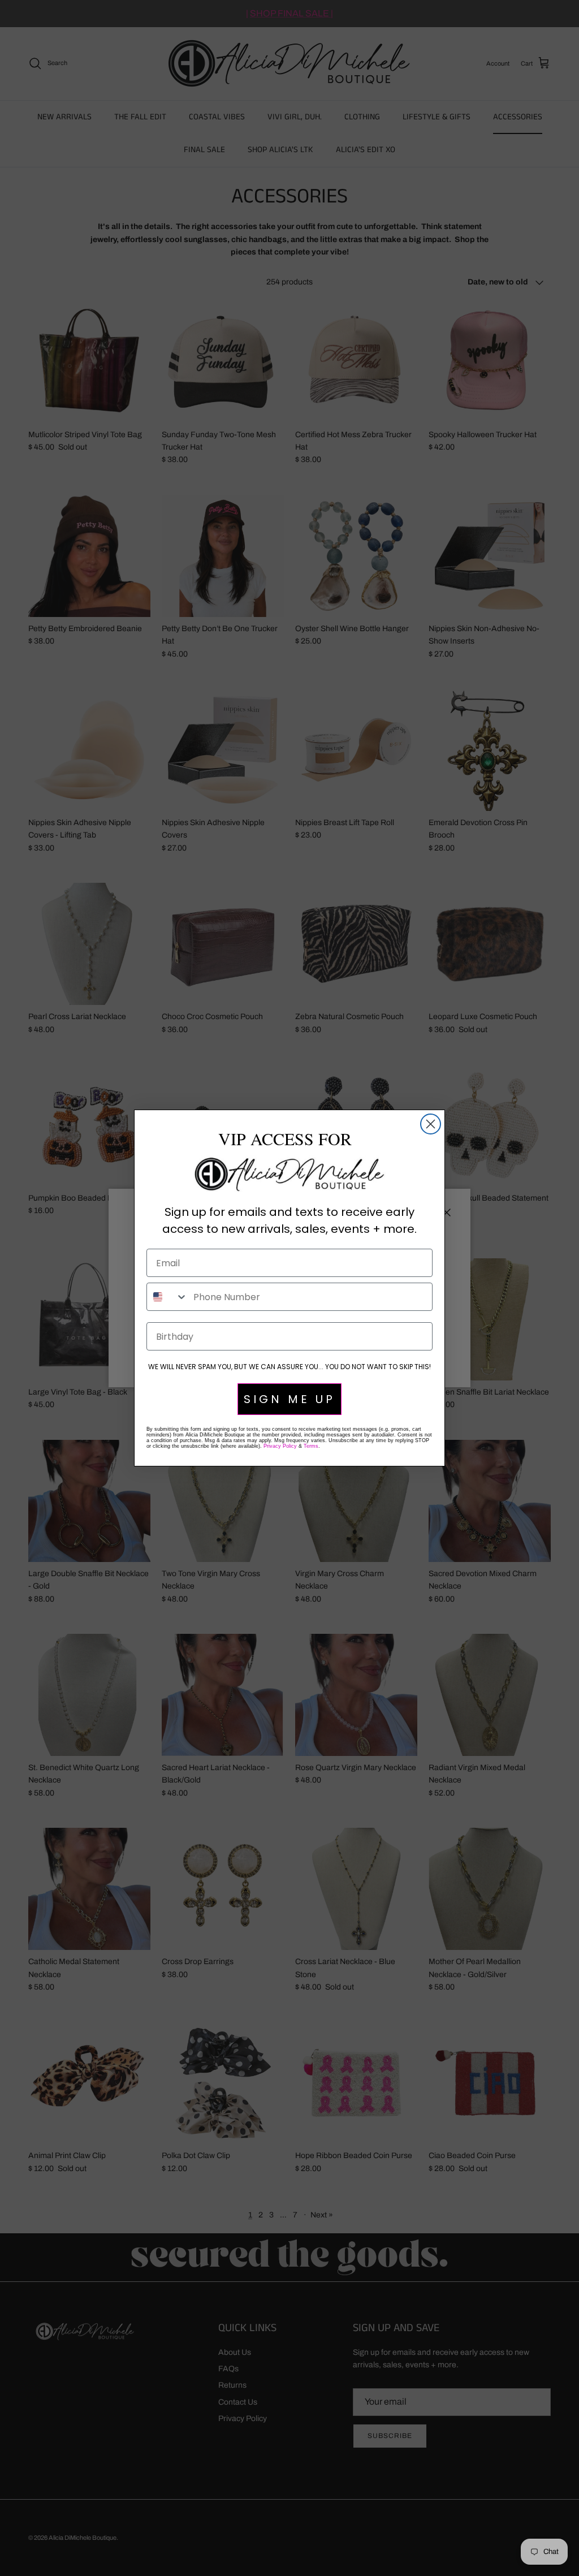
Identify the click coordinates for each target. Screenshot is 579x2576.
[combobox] (167, 1297)
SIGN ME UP (289, 1399)
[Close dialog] (431, 1124)
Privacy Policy (280, 1446)
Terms (311, 1446)
